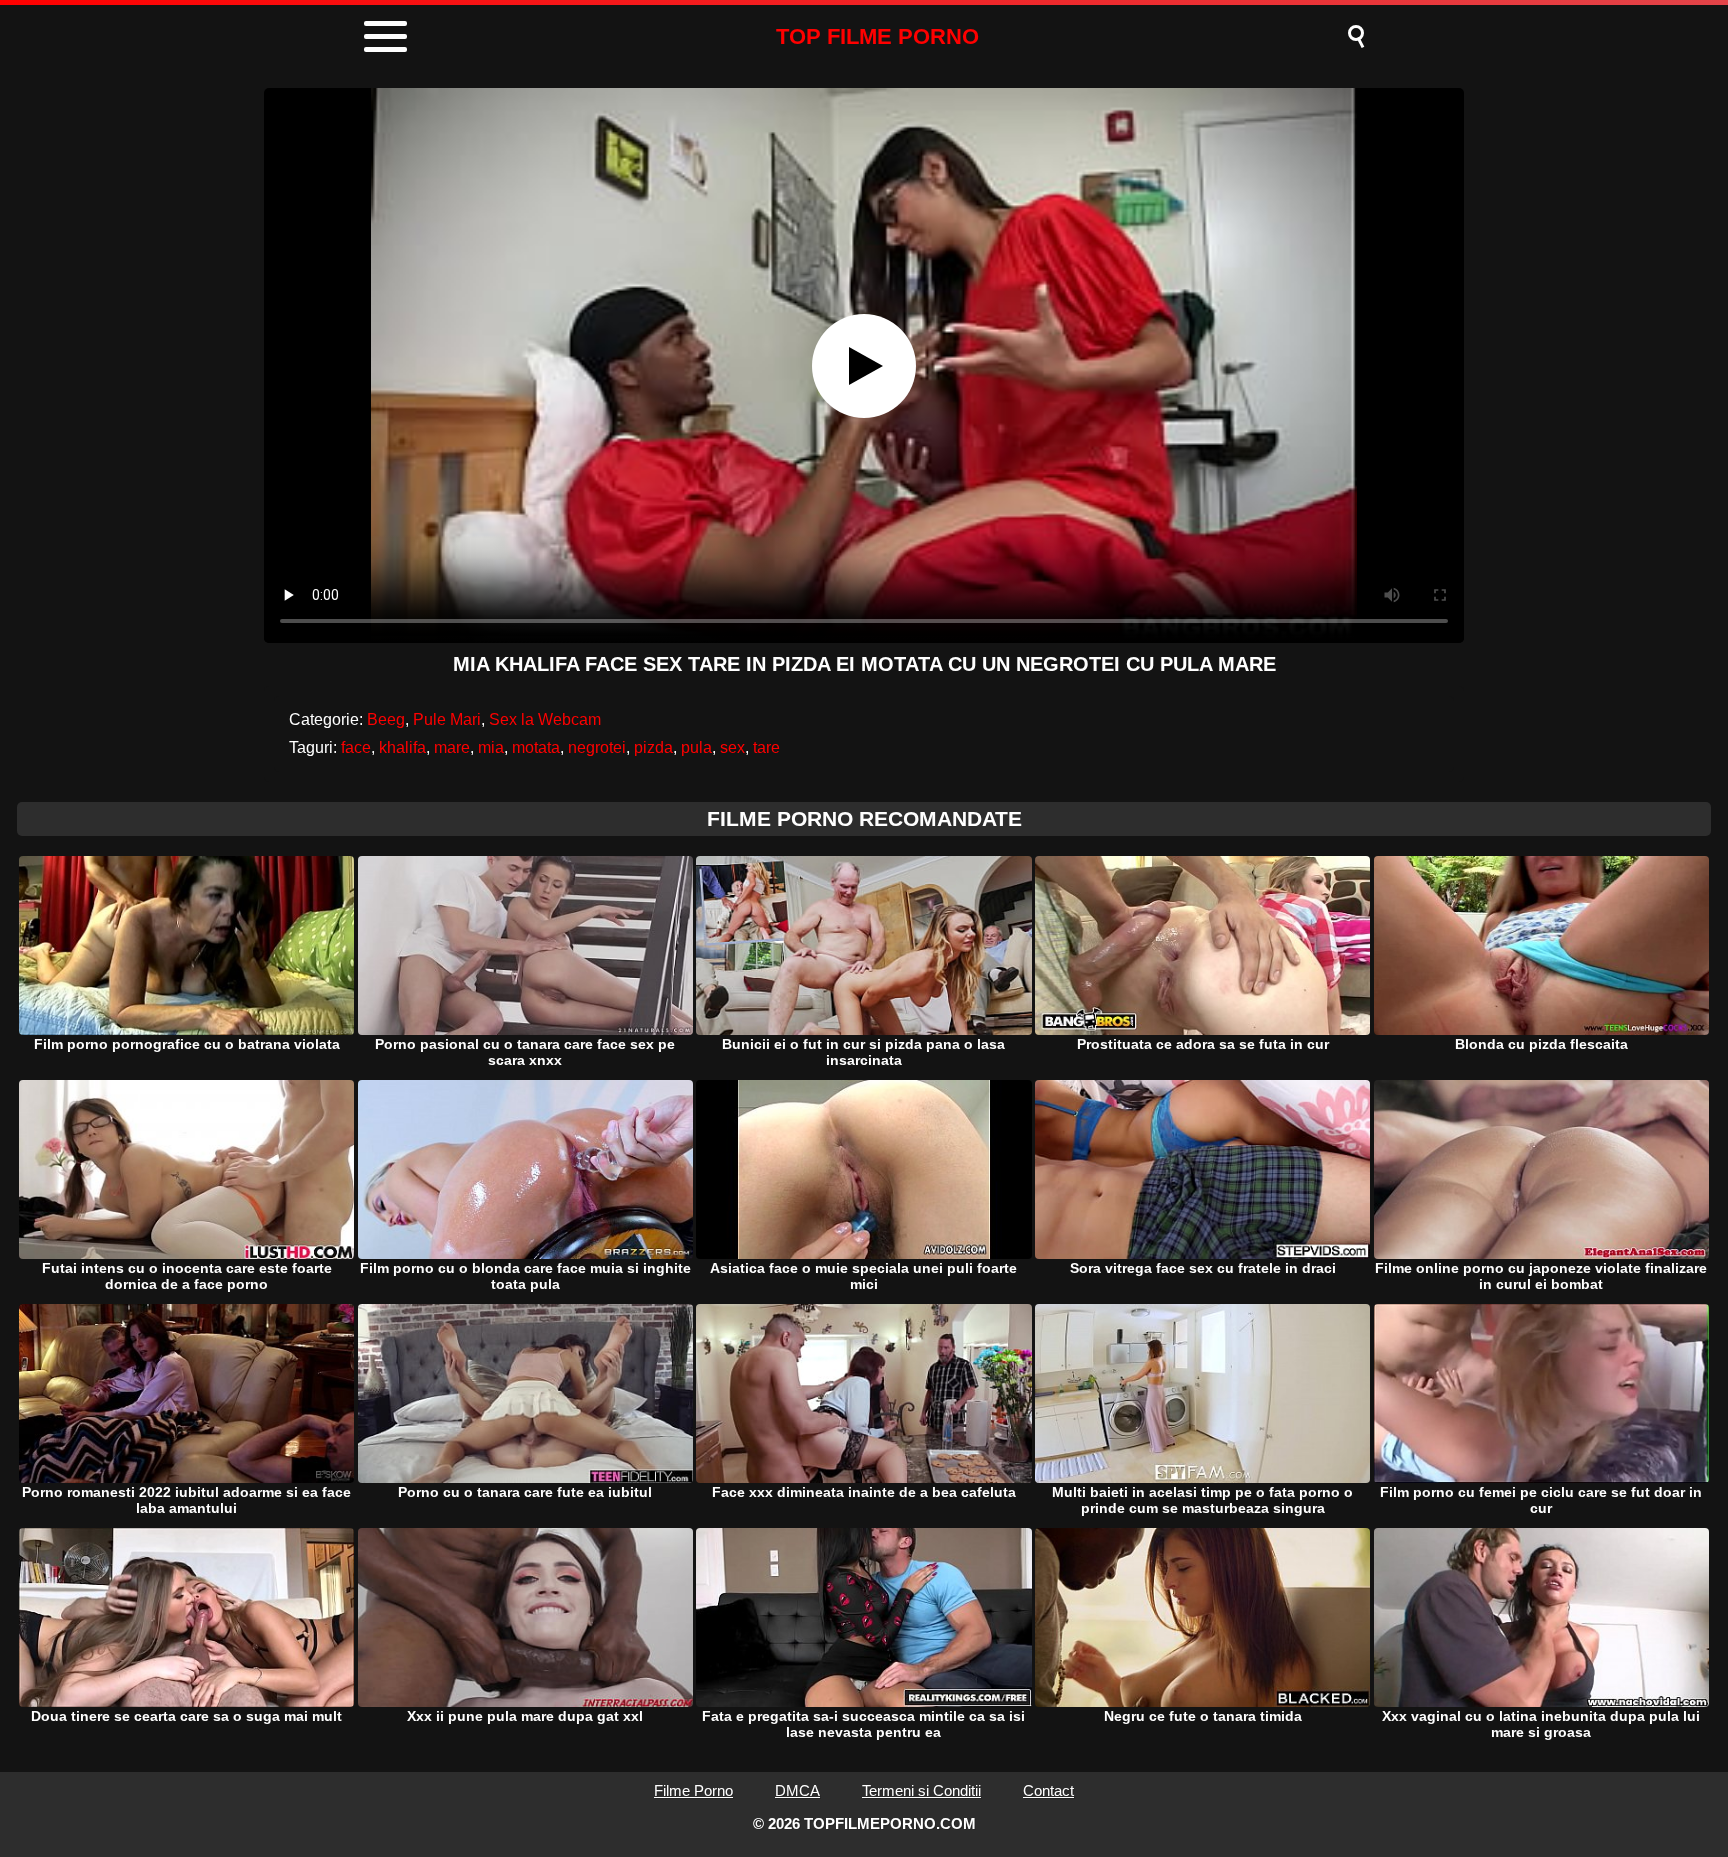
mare (452, 747)
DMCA (797, 1790)
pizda (653, 747)
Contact (1048, 1790)
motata (536, 747)
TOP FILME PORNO (877, 36)
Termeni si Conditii (921, 1790)
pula (696, 747)
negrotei (597, 747)
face (356, 747)
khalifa (402, 747)
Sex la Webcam (545, 719)
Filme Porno (693, 1790)
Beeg (386, 719)
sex (732, 747)
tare (766, 747)
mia (491, 747)
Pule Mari (447, 719)
